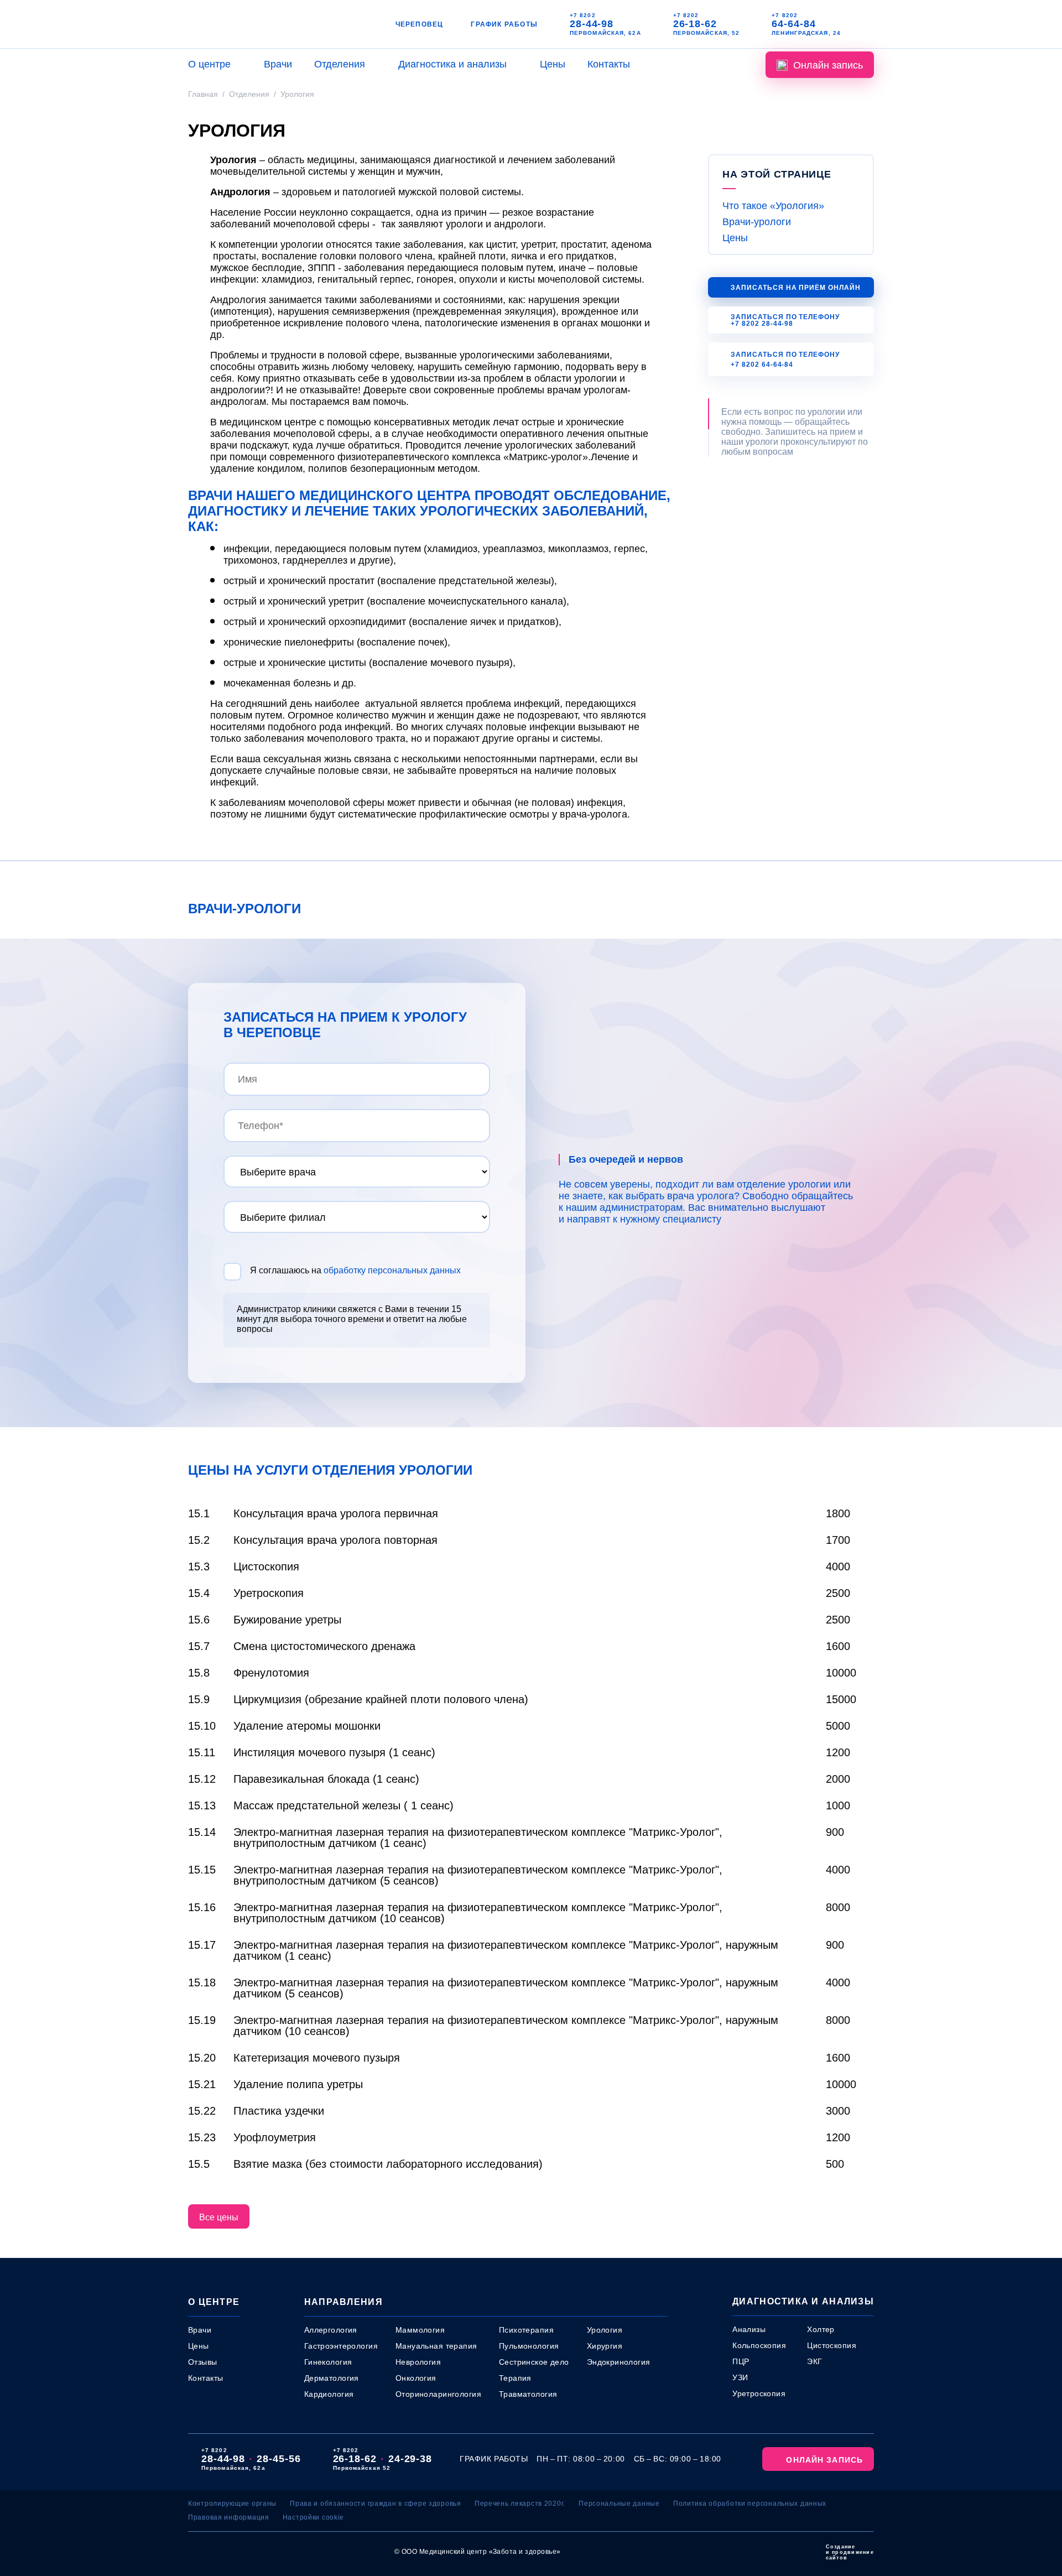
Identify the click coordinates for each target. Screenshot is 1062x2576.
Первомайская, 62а (605, 33)
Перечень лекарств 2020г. (520, 2504)
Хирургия (605, 2346)
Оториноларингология (438, 2394)
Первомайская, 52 (707, 33)
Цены (553, 64)
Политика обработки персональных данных (750, 2504)
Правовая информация (229, 2517)
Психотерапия (526, 2330)
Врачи (278, 64)
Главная (203, 94)
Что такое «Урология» (773, 206)
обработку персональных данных (392, 1270)
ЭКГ (814, 2361)
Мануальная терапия (436, 2346)
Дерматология (332, 2378)
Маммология (420, 2330)
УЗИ (740, 2377)
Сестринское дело (534, 2362)
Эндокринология (619, 2362)
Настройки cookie (314, 2517)
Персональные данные (619, 2504)
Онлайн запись (828, 65)
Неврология (418, 2362)
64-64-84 (793, 24)
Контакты (609, 64)
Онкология (416, 2378)
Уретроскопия (759, 2393)
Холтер (821, 2329)
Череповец (420, 24)
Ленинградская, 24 (806, 33)
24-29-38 (410, 2459)
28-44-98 (592, 24)
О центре (209, 64)
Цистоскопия (832, 2345)
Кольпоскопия (759, 2345)
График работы (504, 24)
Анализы (749, 2329)
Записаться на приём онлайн (796, 288)
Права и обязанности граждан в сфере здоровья (376, 2504)
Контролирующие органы (232, 2504)
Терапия (515, 2378)
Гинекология (328, 2362)
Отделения (340, 64)
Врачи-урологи (757, 222)
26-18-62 (695, 24)
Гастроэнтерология (341, 2346)
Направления (343, 2302)
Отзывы (203, 2362)
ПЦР (741, 2361)
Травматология (528, 2394)
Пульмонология (529, 2346)
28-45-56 (278, 2459)
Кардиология (329, 2394)
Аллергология (331, 2330)
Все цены (219, 2217)
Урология (605, 2330)
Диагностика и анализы (452, 64)
